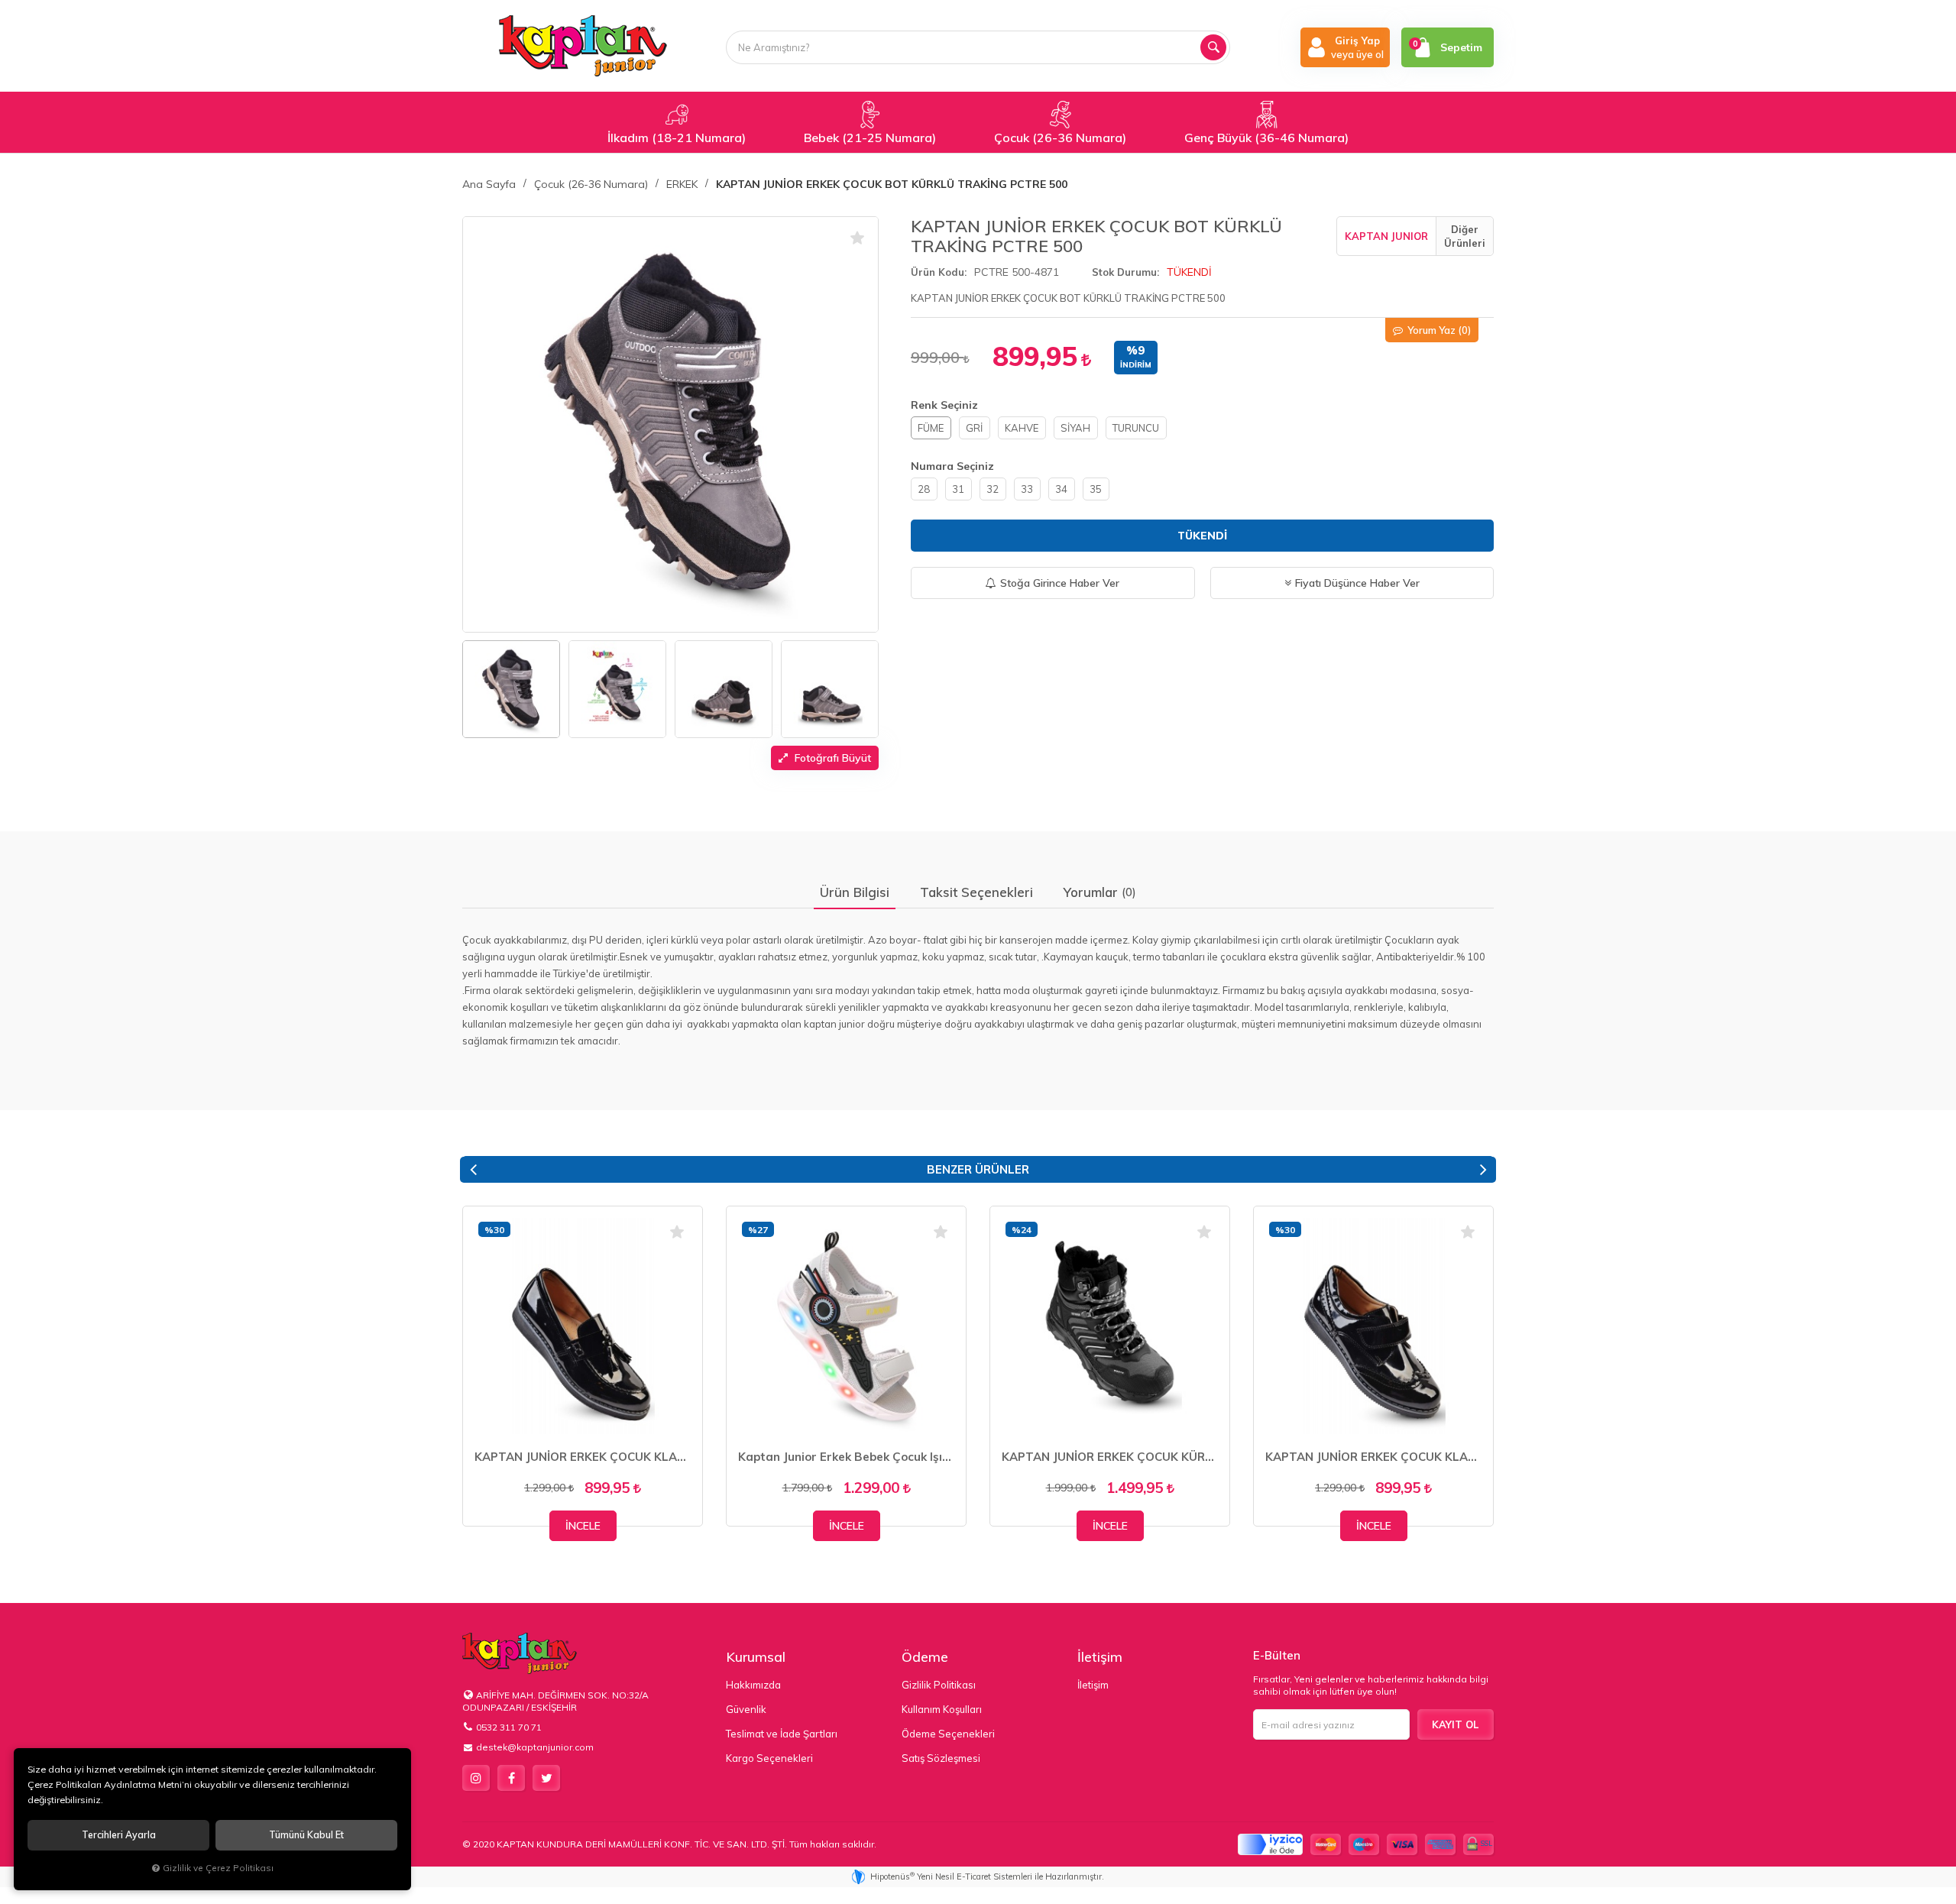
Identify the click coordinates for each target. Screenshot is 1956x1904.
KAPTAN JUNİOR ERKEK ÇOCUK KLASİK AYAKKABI (583, 1457)
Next (1483, 1170)
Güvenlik (746, 1709)
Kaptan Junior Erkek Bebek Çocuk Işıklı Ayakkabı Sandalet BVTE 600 (846, 1457)
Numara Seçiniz (952, 466)
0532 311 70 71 (509, 1727)
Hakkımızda (753, 1685)
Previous (473, 1170)
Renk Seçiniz (944, 405)
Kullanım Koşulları (942, 1709)
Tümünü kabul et (306, 1835)
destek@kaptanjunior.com (535, 1747)
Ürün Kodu (938, 272)
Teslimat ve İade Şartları (782, 1734)
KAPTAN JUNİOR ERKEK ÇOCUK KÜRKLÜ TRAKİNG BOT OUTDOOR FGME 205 (1110, 1457)
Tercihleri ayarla (119, 1835)
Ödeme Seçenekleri (948, 1734)
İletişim (1100, 1657)
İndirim (1136, 365)
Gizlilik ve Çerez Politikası (218, 1868)
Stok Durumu (1124, 272)
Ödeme (925, 1657)
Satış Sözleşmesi (941, 1758)
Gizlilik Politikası (939, 1685)
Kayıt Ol (1455, 1724)
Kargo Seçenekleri (769, 1758)
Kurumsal (756, 1657)
